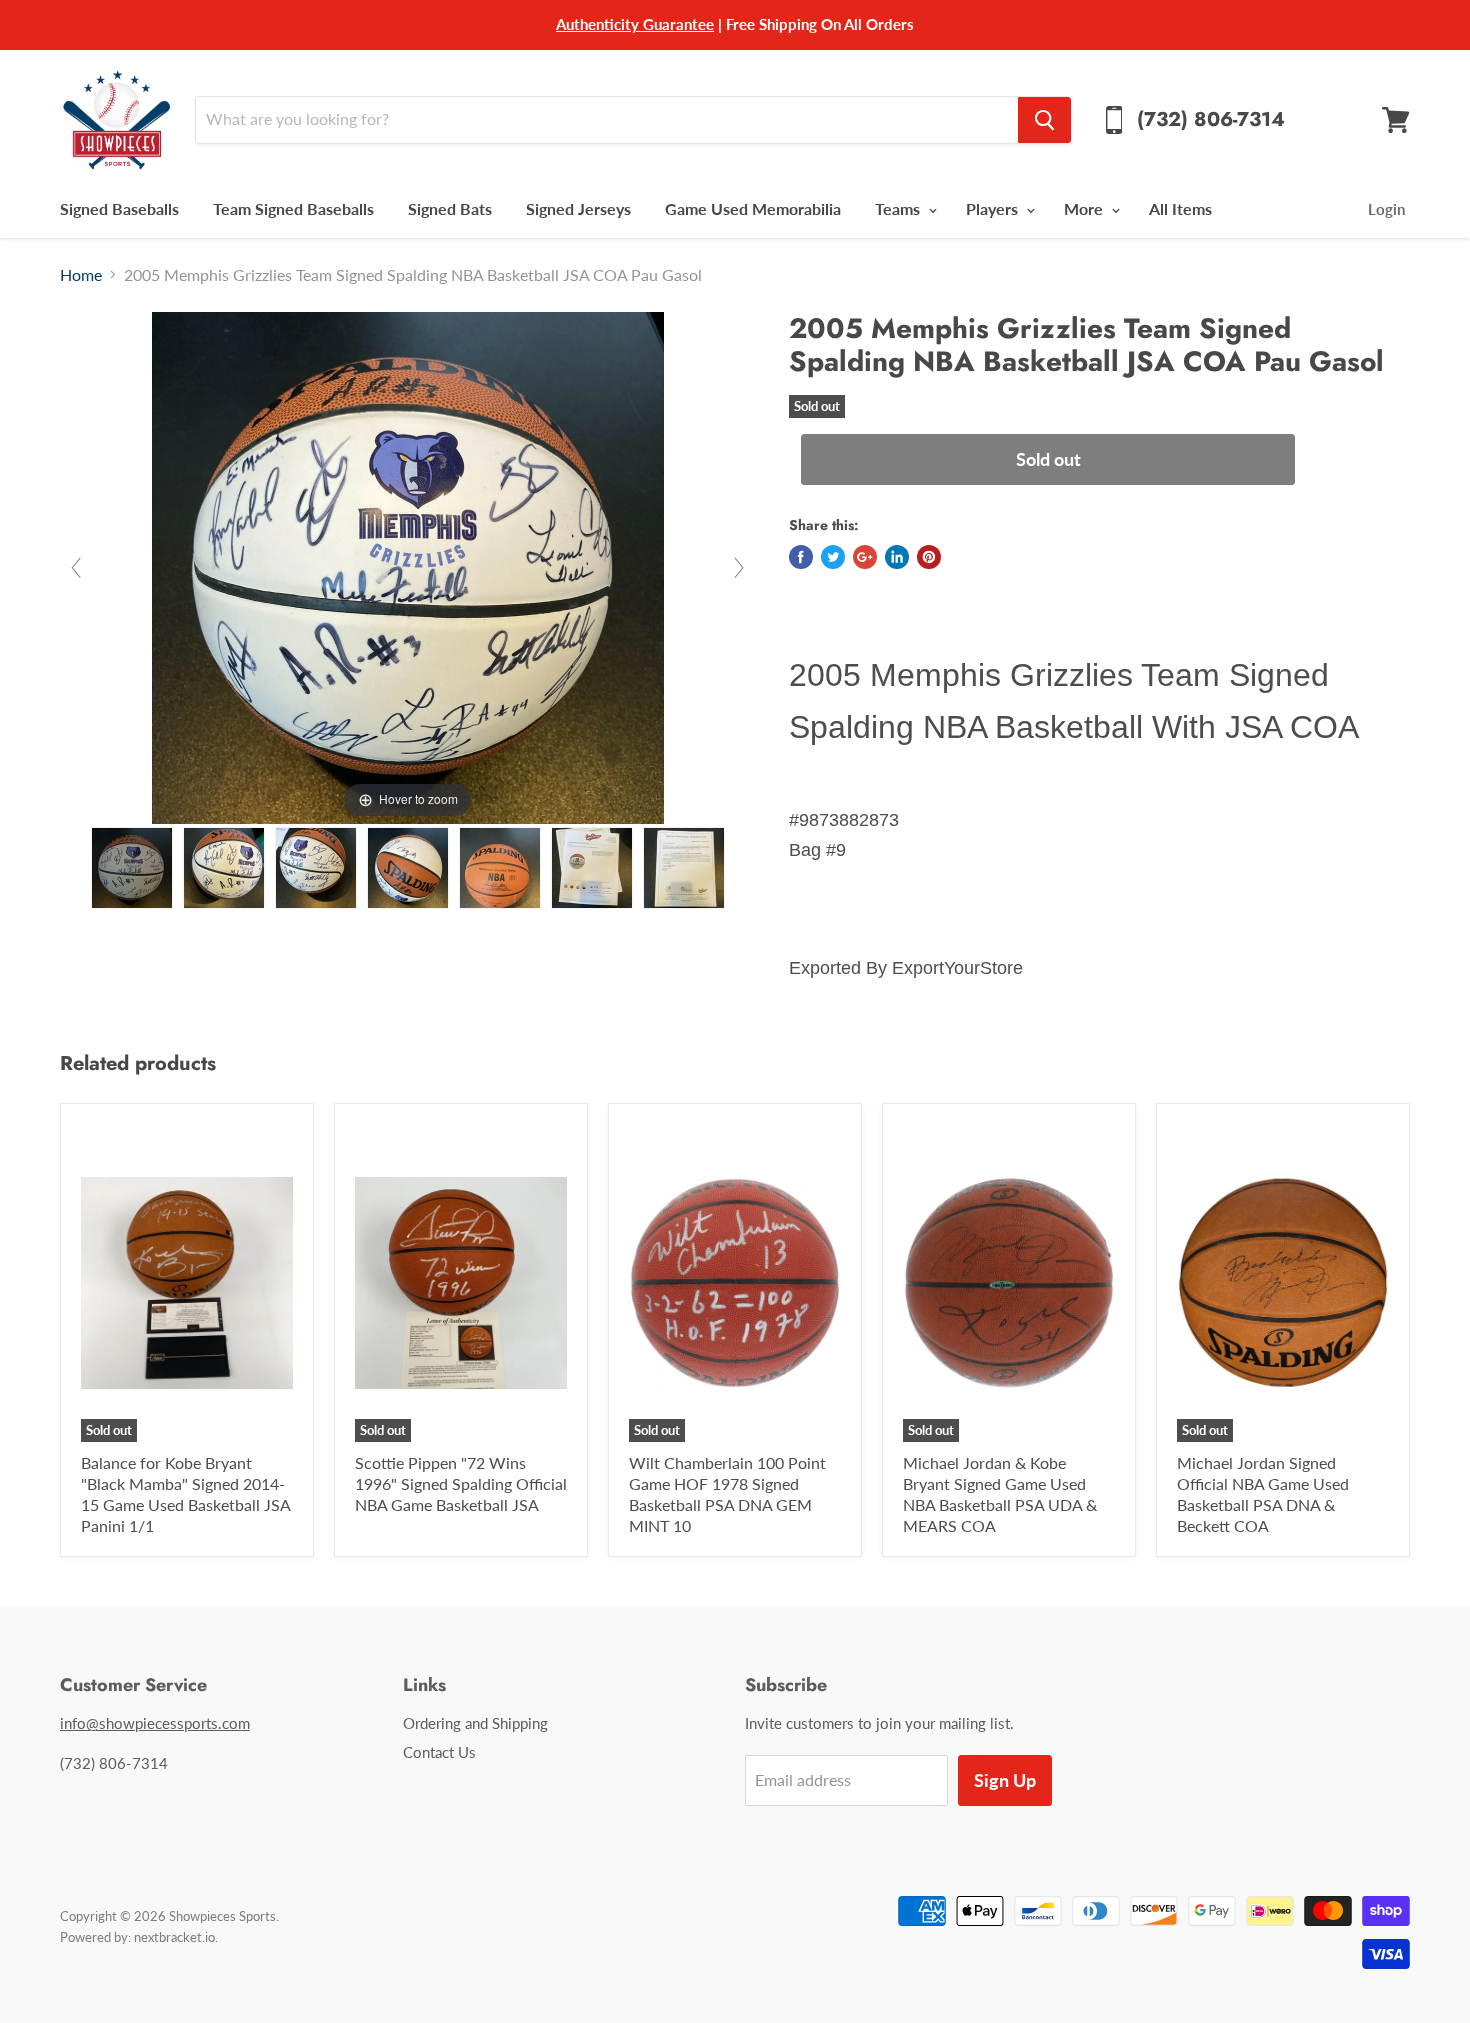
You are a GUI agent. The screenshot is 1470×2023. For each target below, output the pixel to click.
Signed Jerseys (578, 208)
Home (81, 275)
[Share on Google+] (865, 557)
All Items (1180, 208)
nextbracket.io (174, 1937)
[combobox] (606, 120)
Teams (899, 208)
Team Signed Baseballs (293, 208)
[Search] (1044, 120)
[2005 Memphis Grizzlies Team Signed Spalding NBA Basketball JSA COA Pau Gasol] (132, 868)
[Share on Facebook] (801, 557)
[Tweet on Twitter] (833, 557)
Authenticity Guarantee (635, 24)
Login (1386, 209)
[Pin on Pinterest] (929, 557)
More (1085, 208)
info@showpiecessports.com (155, 1723)
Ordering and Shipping (475, 1723)
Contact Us (439, 1752)
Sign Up (1005, 1780)
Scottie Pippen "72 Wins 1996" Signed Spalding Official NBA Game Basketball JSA (461, 1483)
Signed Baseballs (119, 208)
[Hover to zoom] (408, 565)
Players (994, 208)
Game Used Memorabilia (753, 208)
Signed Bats (450, 208)
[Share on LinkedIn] (897, 557)
